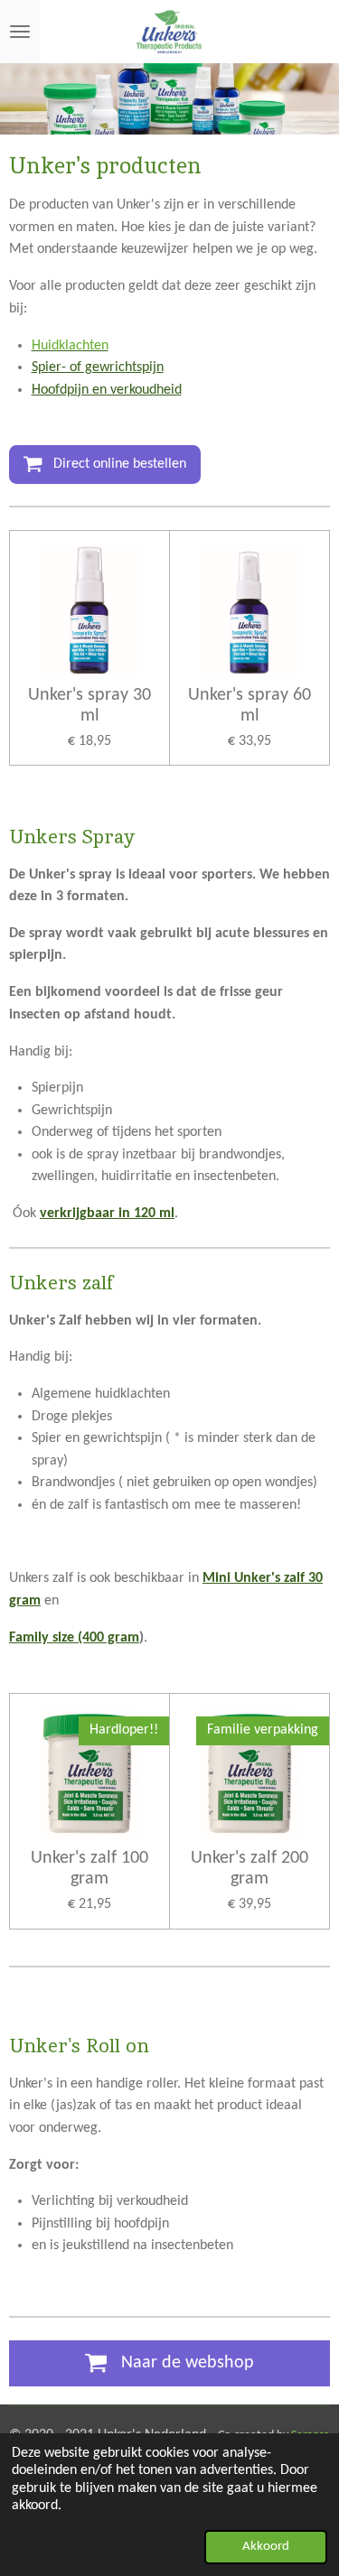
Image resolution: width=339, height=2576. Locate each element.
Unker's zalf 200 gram (250, 1869)
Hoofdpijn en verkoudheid (107, 390)
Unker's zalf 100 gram (89, 1869)
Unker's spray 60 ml (250, 706)
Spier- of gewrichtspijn (98, 367)
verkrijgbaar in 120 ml (107, 1214)
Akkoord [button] (266, 2547)
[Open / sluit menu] (20, 32)
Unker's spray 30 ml (89, 706)
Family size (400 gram (74, 1638)
